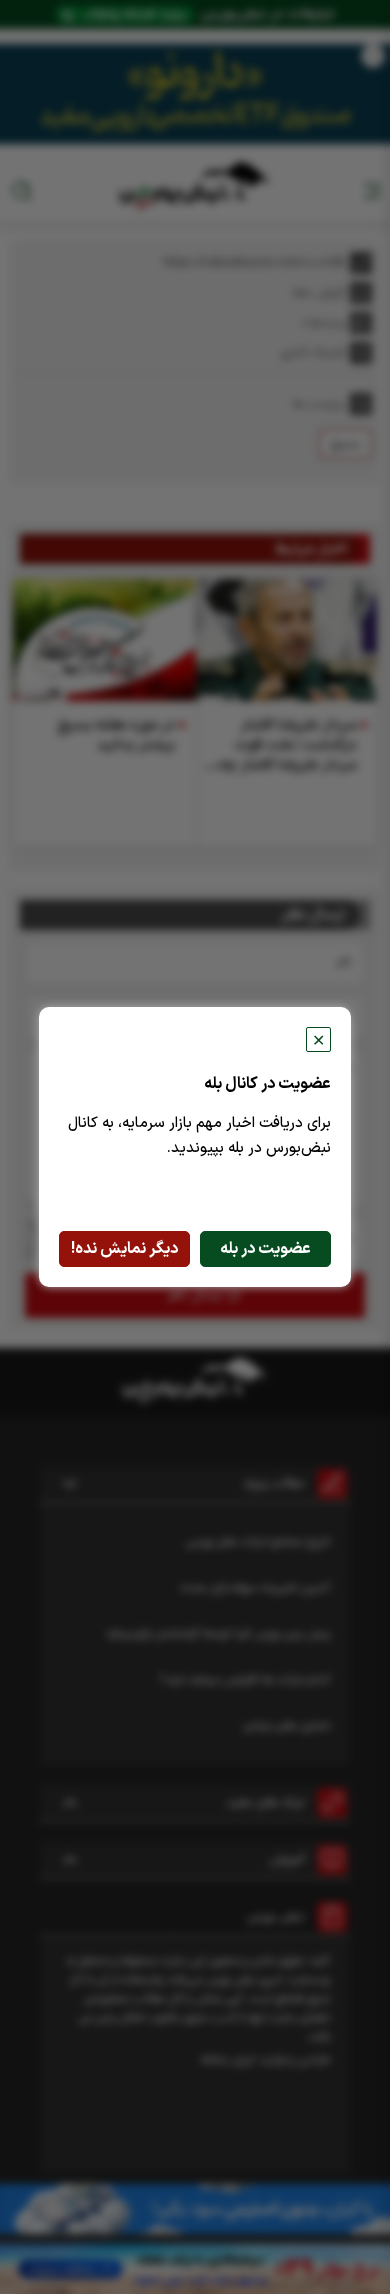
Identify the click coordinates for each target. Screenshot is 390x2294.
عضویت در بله (265, 1249)
